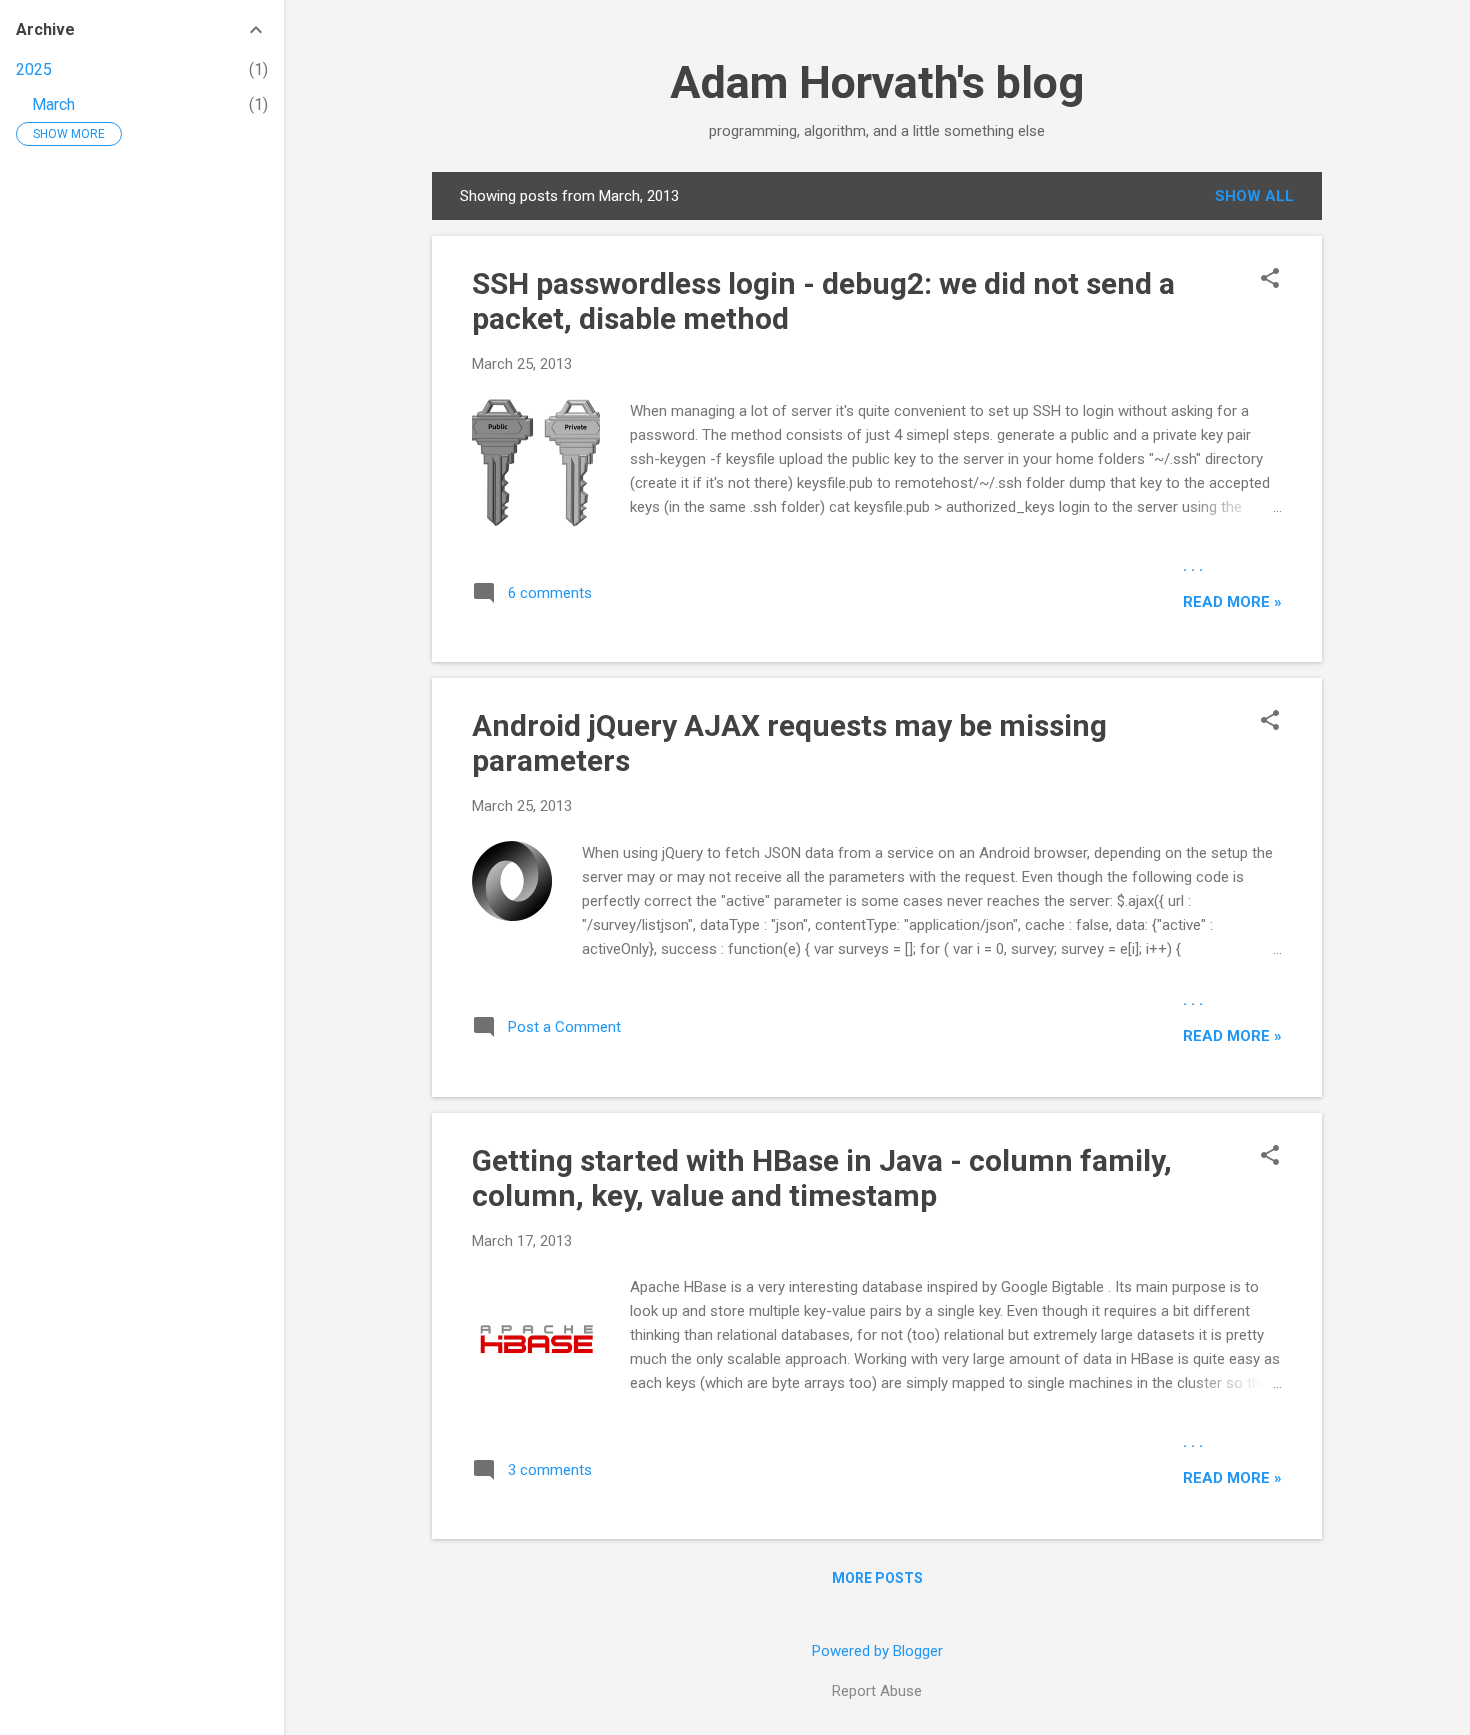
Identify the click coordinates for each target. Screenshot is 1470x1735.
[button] (1270, 280)
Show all (1254, 196)
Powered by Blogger (877, 1651)
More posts (877, 1578)
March (53, 104)
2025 (34, 69)
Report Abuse (877, 1691)
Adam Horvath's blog (877, 82)
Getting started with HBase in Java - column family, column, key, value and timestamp (822, 1178)
